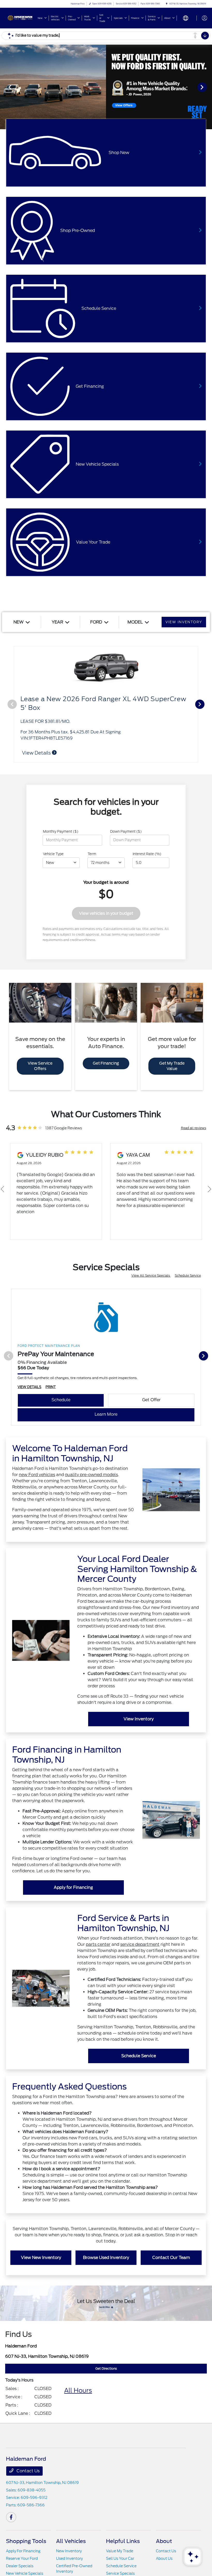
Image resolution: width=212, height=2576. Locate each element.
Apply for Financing (73, 1887)
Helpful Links (123, 2541)
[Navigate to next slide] (208, 87)
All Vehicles (71, 2541)
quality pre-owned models (91, 1475)
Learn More (106, 1414)
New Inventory (69, 2551)
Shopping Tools (26, 2541)
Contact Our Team (171, 2258)
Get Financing (106, 1063)
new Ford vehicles (37, 1475)
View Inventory (139, 1719)
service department (140, 1944)
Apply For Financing (23, 2551)
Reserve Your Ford (22, 2558)
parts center (98, 1944)
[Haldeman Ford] (20, 18)
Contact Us (28, 2471)
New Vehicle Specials (25, 2573)
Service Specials (120, 2573)
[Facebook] (11, 2517)
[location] (167, 4)
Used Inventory (69, 2558)
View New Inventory (41, 2258)
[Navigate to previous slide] (4, 87)
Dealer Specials (20, 2566)
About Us (164, 2558)
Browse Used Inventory (106, 2258)
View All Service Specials (151, 1275)
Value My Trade (120, 2551)
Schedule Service (188, 1275)
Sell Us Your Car (120, 2558)
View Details (37, 753)
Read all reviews (194, 1128)
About (164, 2541)
